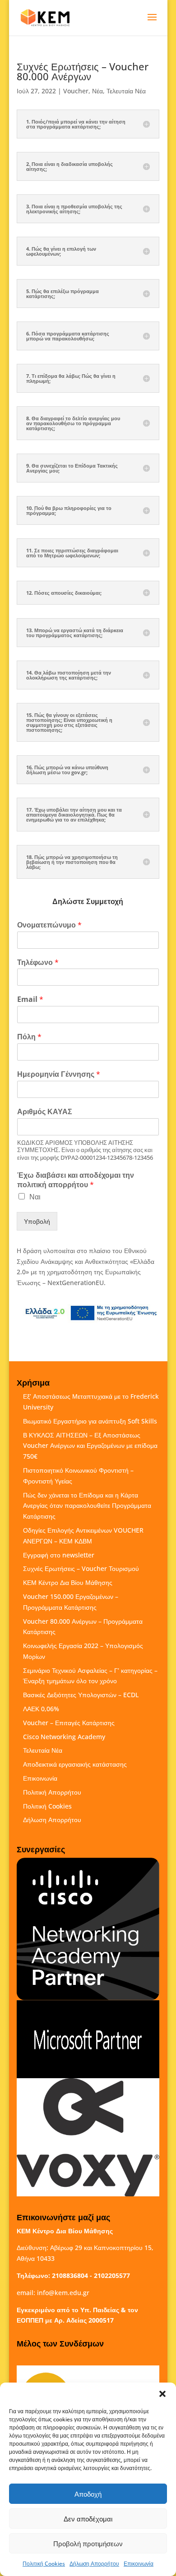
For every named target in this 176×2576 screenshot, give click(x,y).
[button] (162, 2394)
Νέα (97, 91)
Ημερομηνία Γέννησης (59, 1074)
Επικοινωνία (139, 2564)
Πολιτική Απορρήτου (52, 1792)
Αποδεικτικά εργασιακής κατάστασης (75, 1764)
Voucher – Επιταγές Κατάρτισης (69, 1723)
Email (30, 999)
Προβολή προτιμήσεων (88, 2544)
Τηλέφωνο (38, 962)
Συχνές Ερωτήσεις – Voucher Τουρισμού (81, 1568)
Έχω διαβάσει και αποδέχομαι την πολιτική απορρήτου (76, 1180)
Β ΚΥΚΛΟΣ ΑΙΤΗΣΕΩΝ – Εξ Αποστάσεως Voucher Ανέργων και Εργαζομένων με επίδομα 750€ (90, 1446)
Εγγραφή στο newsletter (59, 1555)
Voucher (76, 91)
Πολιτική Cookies (44, 2564)
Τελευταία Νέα (126, 91)
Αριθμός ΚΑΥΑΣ (45, 1112)
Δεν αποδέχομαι (88, 2519)
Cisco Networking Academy (64, 1737)
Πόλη (29, 1037)
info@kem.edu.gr (63, 2293)
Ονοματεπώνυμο (49, 925)
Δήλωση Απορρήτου (94, 2564)
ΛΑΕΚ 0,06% (41, 1709)
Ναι (35, 1197)
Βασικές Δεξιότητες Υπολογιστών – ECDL (81, 1695)
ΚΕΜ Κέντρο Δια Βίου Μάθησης (68, 1582)
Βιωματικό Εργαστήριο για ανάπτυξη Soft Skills (90, 1421)
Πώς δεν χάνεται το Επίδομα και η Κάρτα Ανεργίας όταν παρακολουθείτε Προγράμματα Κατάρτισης (87, 1506)
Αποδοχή (88, 2494)
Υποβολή (37, 1221)
